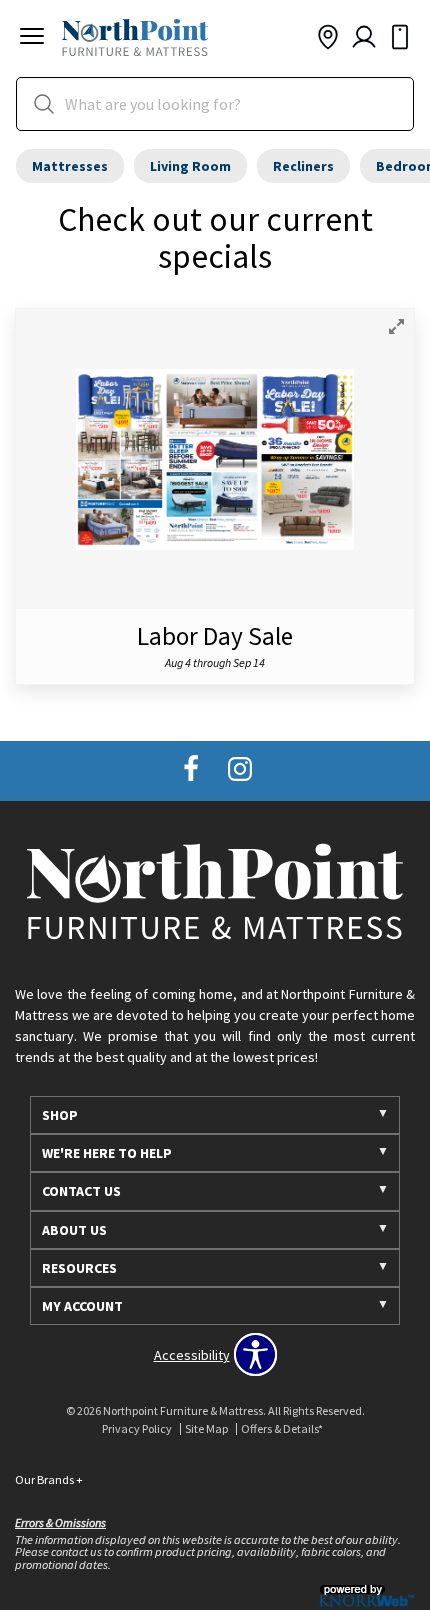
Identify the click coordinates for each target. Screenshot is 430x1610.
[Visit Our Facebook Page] (192, 770)
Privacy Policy (137, 1428)
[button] (32, 38)
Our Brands (49, 1479)
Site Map (206, 1428)
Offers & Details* (282, 1428)
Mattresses (70, 166)
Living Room (190, 166)
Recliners (303, 166)
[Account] (364, 38)
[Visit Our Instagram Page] (240, 770)
